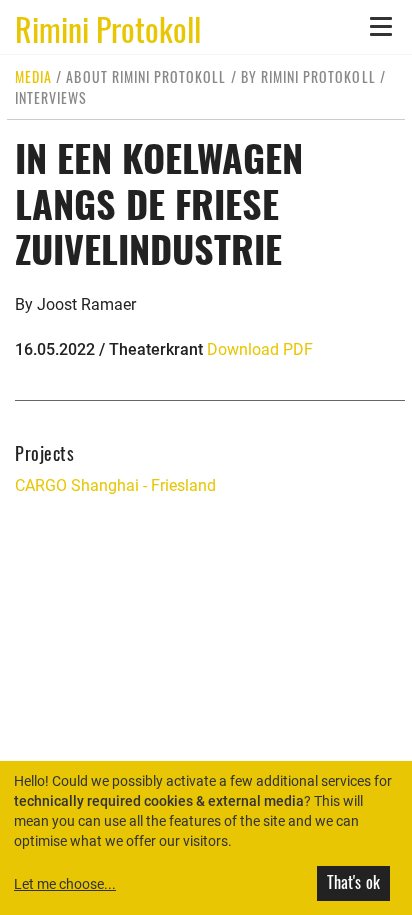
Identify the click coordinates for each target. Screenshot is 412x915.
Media (33, 76)
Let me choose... (65, 884)
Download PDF (260, 349)
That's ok (353, 882)
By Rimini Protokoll (308, 76)
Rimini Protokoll (108, 27)
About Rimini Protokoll (146, 76)
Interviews (51, 97)
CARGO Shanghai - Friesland (115, 485)
